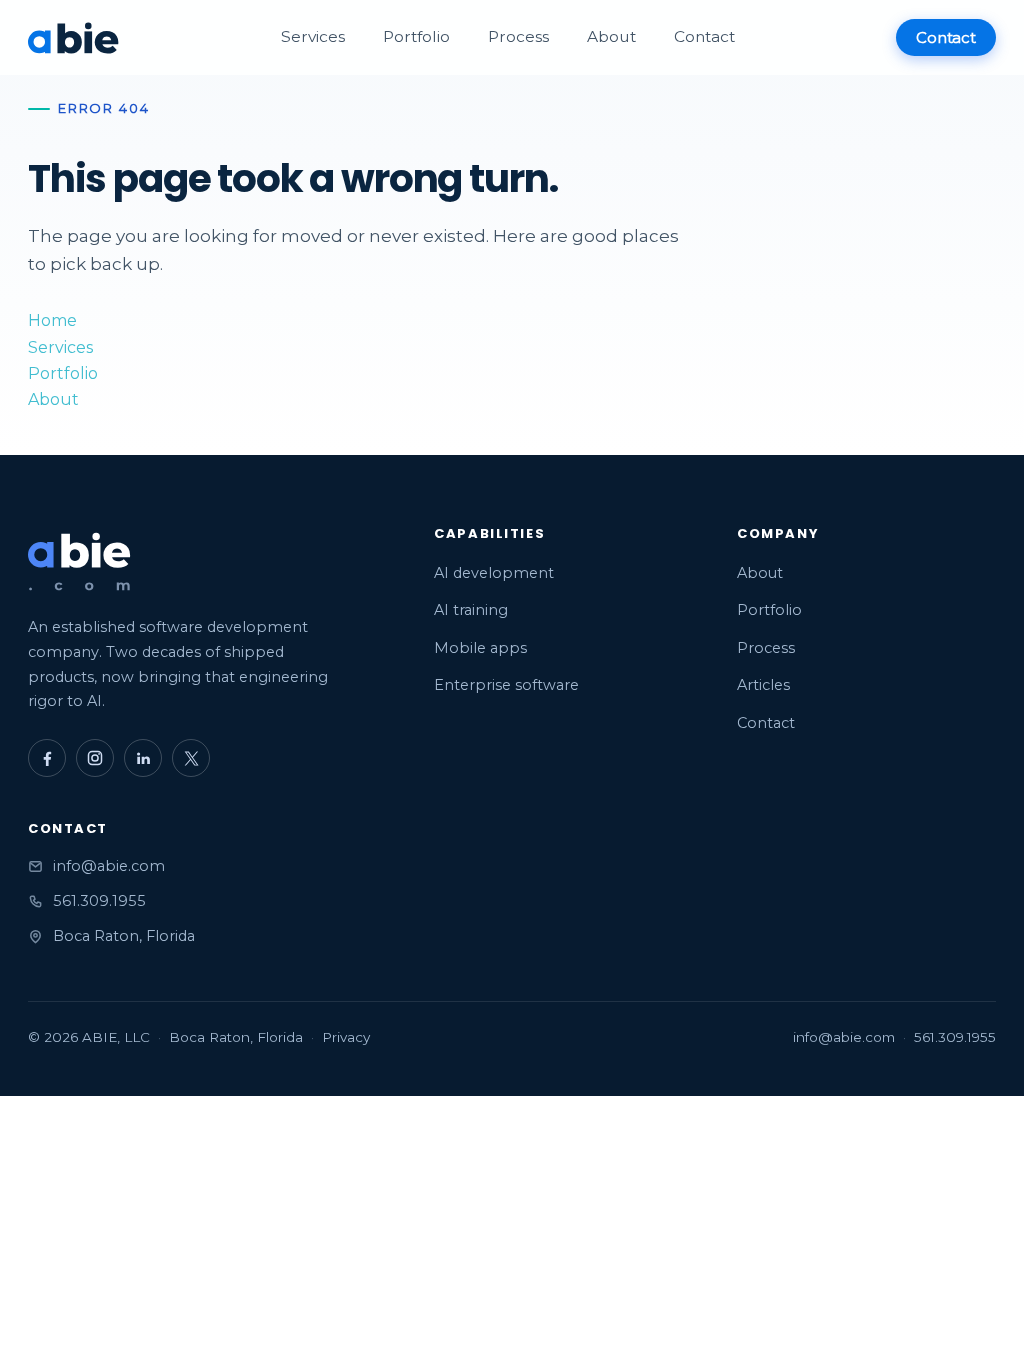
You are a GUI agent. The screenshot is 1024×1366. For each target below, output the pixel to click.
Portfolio (416, 36)
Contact (704, 36)
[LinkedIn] (143, 758)
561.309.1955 (99, 901)
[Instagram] (95, 758)
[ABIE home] (74, 37)
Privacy (346, 1037)
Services (313, 36)
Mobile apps (480, 648)
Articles (763, 685)
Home (52, 320)
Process (518, 36)
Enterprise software (506, 685)
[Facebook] (47, 758)
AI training (471, 610)
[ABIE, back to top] (80, 562)
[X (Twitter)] (191, 758)
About (611, 36)
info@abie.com (109, 866)
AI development (494, 573)
